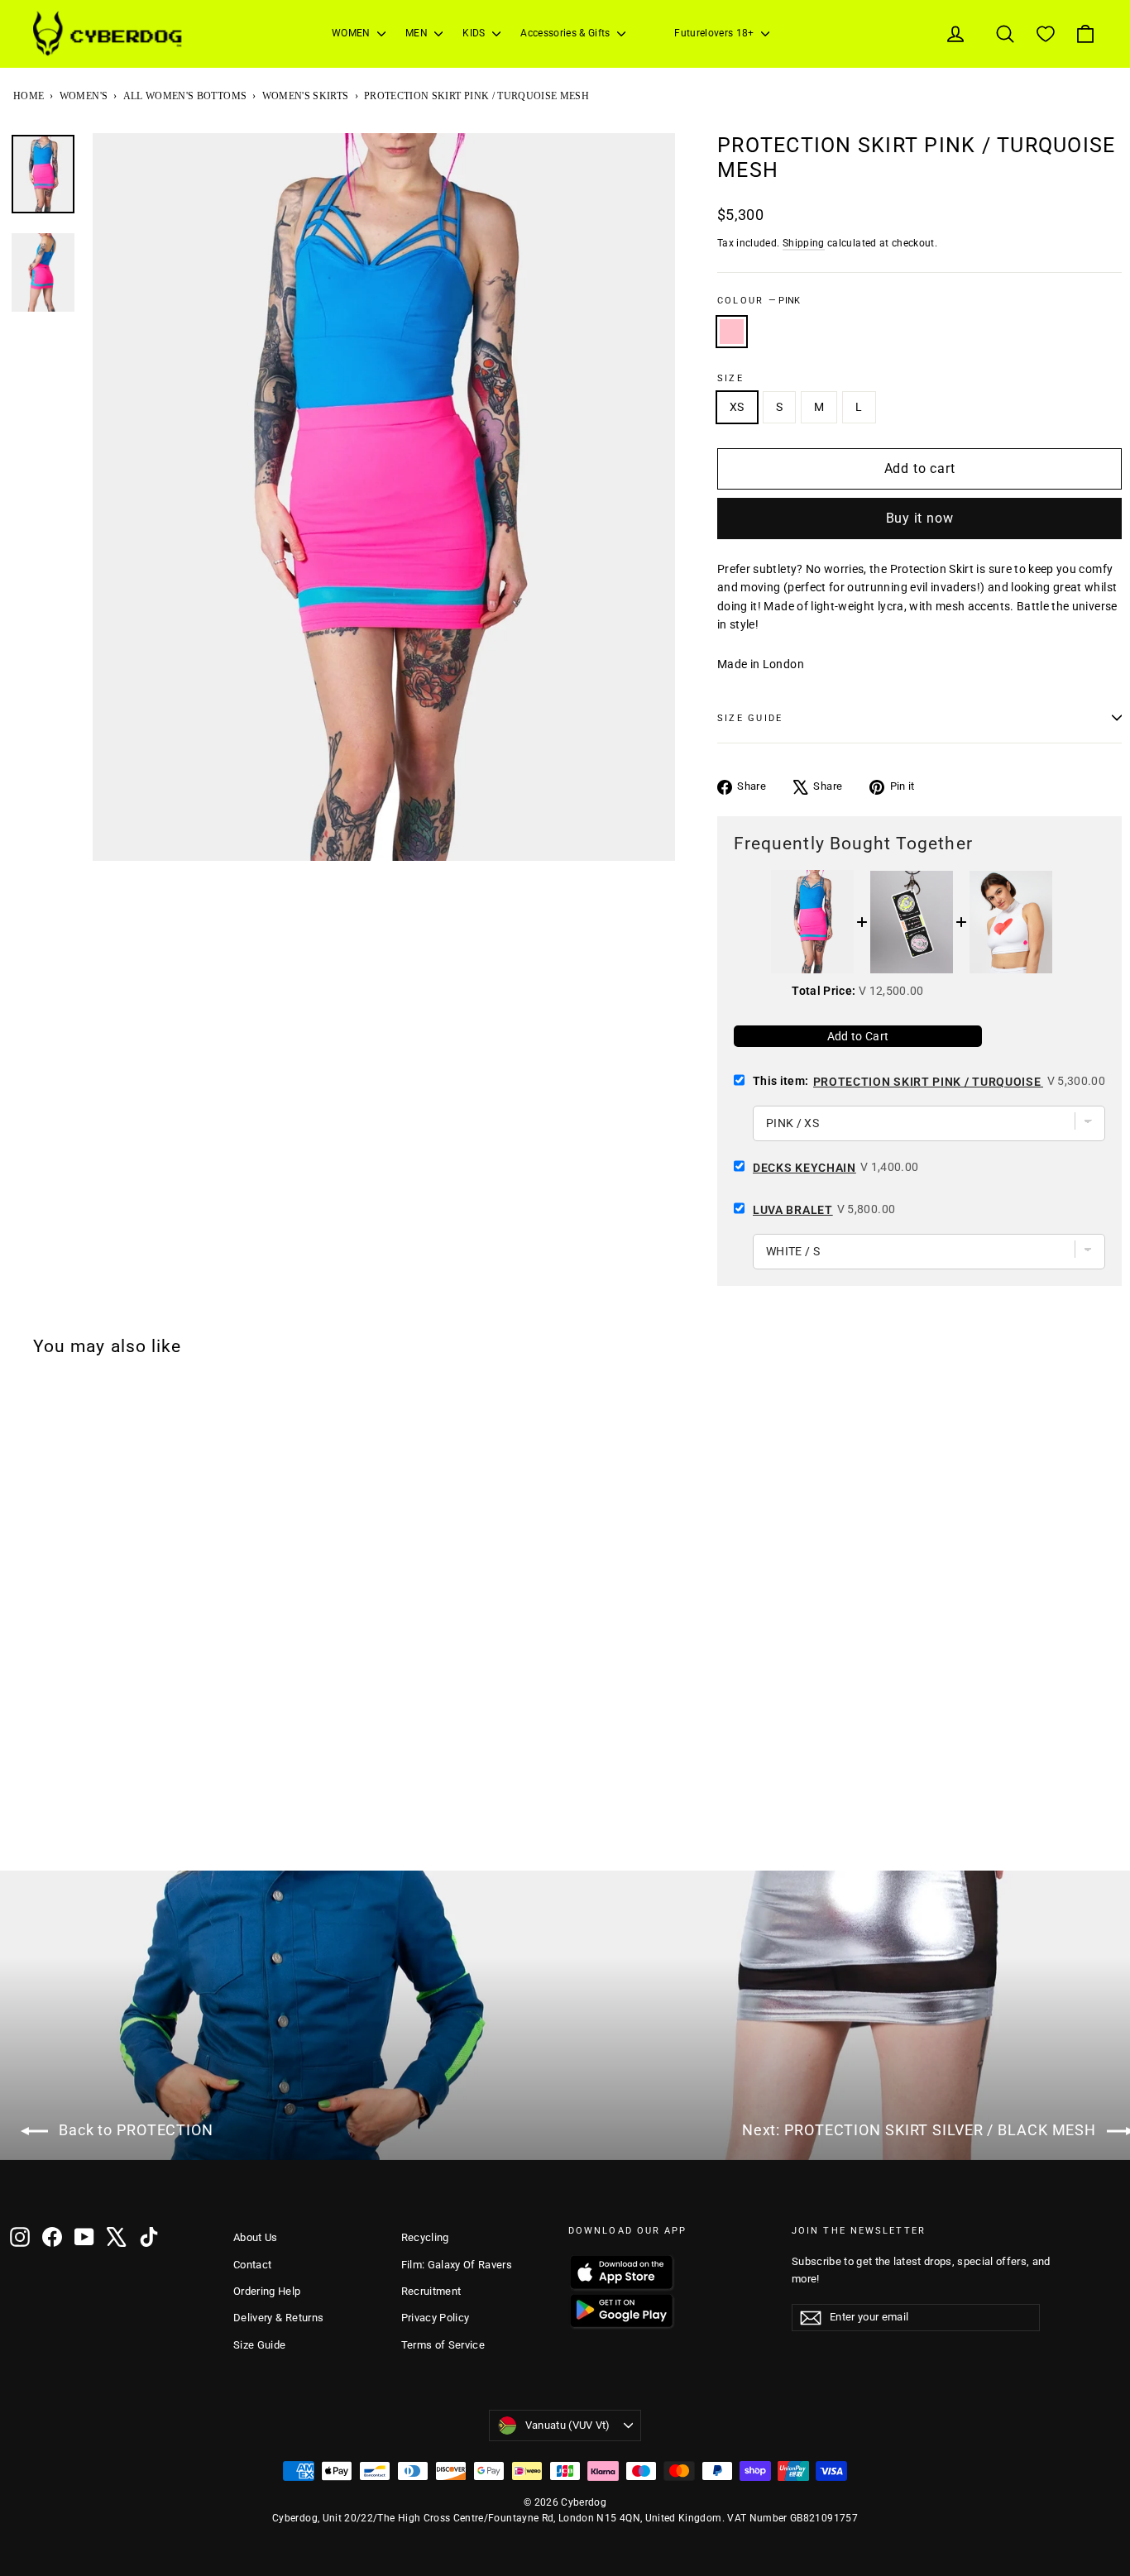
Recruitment (431, 2291)
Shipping (804, 243)
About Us (256, 2237)
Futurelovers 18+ (716, 33)
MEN (418, 33)
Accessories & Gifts (567, 33)
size (730, 378)
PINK (732, 332)
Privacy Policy (436, 2318)
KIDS (475, 33)
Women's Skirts (306, 96)
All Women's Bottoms (185, 96)
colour (759, 301)
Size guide (750, 718)
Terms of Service (443, 2345)
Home (29, 96)
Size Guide (260, 2345)
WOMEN (352, 33)
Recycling (425, 2237)
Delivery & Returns (278, 2318)
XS (737, 407)
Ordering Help (267, 2291)
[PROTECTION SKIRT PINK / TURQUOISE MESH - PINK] (21, 1827)
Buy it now (920, 518)
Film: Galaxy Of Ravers (457, 2265)
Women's (84, 96)
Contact (252, 2265)
